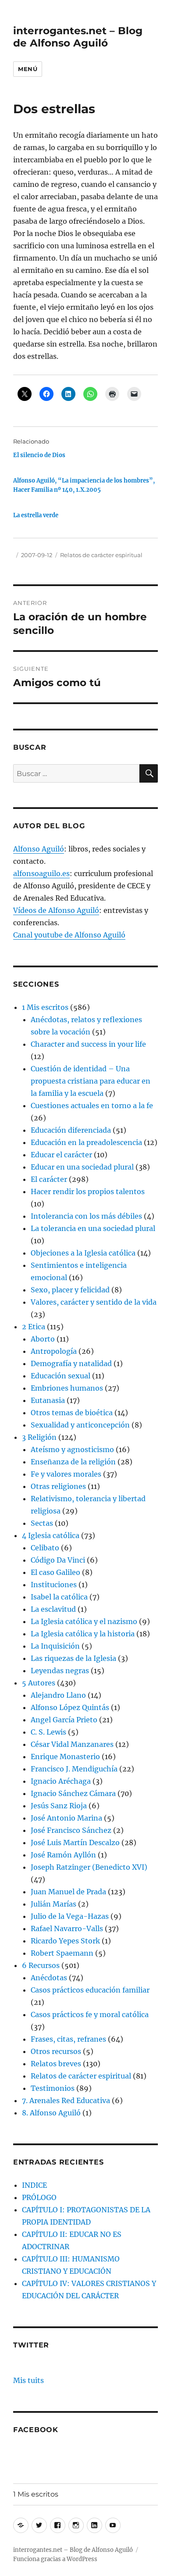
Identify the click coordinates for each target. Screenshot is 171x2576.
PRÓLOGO (39, 2197)
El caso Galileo (55, 1572)
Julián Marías (53, 1904)
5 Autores (39, 1683)
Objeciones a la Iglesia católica (83, 1253)
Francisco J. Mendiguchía (74, 1769)
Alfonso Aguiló (39, 849)
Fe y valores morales (66, 1474)
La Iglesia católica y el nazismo (84, 1621)
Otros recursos (56, 2051)
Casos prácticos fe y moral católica (90, 2014)
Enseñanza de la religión (73, 1462)
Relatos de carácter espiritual (101, 555)
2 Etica (34, 1327)
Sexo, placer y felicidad (70, 1290)
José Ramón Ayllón (63, 1855)
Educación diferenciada (71, 1130)
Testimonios (53, 2088)
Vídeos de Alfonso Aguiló (56, 910)
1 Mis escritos (45, 1007)
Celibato (45, 1548)
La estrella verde (36, 515)
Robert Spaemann (62, 1953)
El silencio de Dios (39, 455)
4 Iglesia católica (51, 1535)
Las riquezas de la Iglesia (73, 1658)
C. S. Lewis (48, 1732)
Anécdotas (49, 1978)
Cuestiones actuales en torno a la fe (92, 1106)
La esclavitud (53, 1609)
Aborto (43, 1339)
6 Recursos (41, 1965)
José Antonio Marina (66, 1818)
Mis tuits (28, 2380)
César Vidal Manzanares (72, 1744)
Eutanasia (48, 1400)
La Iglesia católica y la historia (83, 1634)
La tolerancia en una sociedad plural (93, 1228)
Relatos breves (56, 2064)
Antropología (54, 1351)
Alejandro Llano (58, 1695)
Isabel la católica (59, 1597)
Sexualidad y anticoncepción (80, 1425)
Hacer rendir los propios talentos (88, 1191)
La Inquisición (55, 1646)
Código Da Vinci (58, 1560)
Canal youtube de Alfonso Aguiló (69, 935)
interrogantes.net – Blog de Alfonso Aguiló (78, 37)
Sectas (42, 1523)
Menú (28, 69)
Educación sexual (61, 1376)
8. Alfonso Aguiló (51, 2113)
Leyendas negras (60, 1671)
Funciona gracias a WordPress (55, 2559)
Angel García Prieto (64, 1720)
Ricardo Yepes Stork (65, 1941)
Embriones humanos (67, 1388)
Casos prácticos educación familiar (90, 1990)
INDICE (34, 2185)
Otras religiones (58, 1486)
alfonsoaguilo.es (41, 873)
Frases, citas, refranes (68, 2039)
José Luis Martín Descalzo (75, 1843)
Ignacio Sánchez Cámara (73, 1793)
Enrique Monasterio (65, 1757)
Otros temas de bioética (72, 1413)
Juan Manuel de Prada (68, 1892)
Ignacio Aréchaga (61, 1781)
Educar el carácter (61, 1155)
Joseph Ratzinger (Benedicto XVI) (89, 1867)
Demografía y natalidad (71, 1363)
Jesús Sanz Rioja (59, 1806)
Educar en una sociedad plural (82, 1167)
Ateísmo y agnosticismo (72, 1449)
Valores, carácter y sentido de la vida (94, 1302)
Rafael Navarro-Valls (67, 1928)
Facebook (36, 2430)
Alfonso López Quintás (70, 1707)
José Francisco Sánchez (71, 1830)
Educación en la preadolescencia (86, 1142)
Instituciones (54, 1585)
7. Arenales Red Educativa (66, 2100)
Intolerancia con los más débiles (86, 1216)
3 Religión (39, 1437)
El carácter (49, 1179)
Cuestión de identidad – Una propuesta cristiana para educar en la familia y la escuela (91, 1081)
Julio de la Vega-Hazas (70, 1916)
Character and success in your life (88, 1044)
